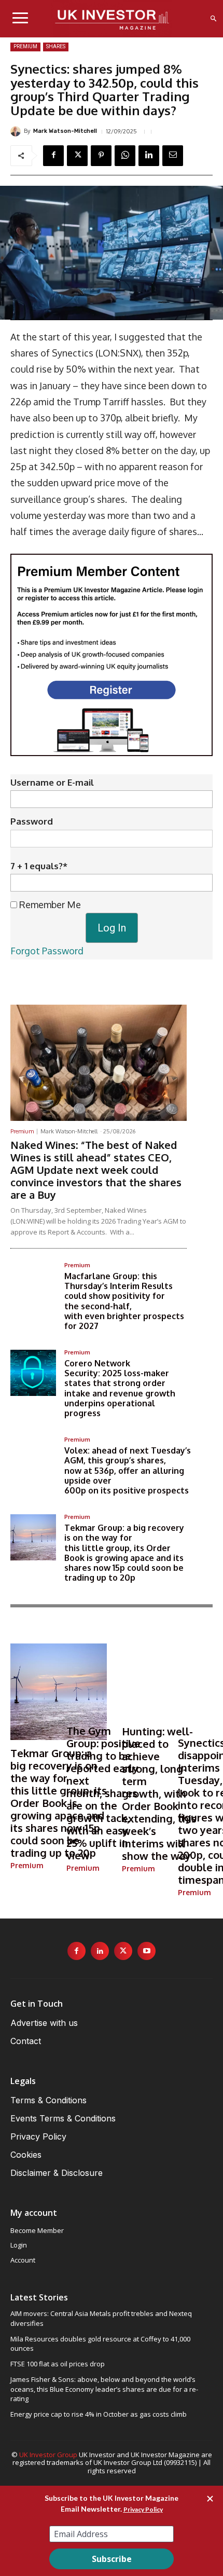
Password (32, 821)
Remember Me (49, 905)
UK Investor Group (48, 2455)
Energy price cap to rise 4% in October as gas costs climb (99, 2414)
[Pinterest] (101, 156)
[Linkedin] (149, 156)
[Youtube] (147, 1951)
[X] (77, 156)
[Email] (173, 156)
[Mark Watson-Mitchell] (17, 131)
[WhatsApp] (125, 156)
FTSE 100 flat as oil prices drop (58, 2364)
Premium (25, 46)
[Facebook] (53, 156)
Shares (56, 46)
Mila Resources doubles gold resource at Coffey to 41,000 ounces (100, 2344)
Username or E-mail (52, 782)
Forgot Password (47, 951)
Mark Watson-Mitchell (65, 131)
